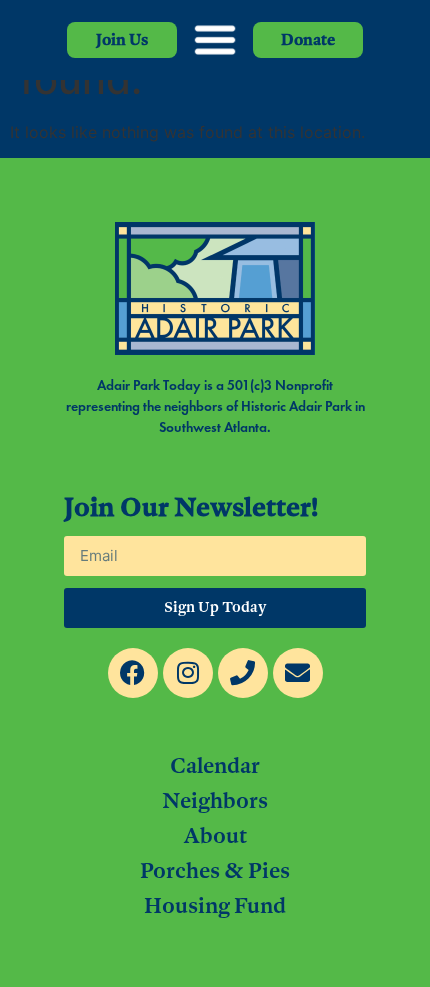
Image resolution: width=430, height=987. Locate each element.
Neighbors (215, 800)
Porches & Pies (215, 870)
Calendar (215, 765)
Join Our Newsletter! (191, 508)
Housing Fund (215, 905)
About (215, 835)
